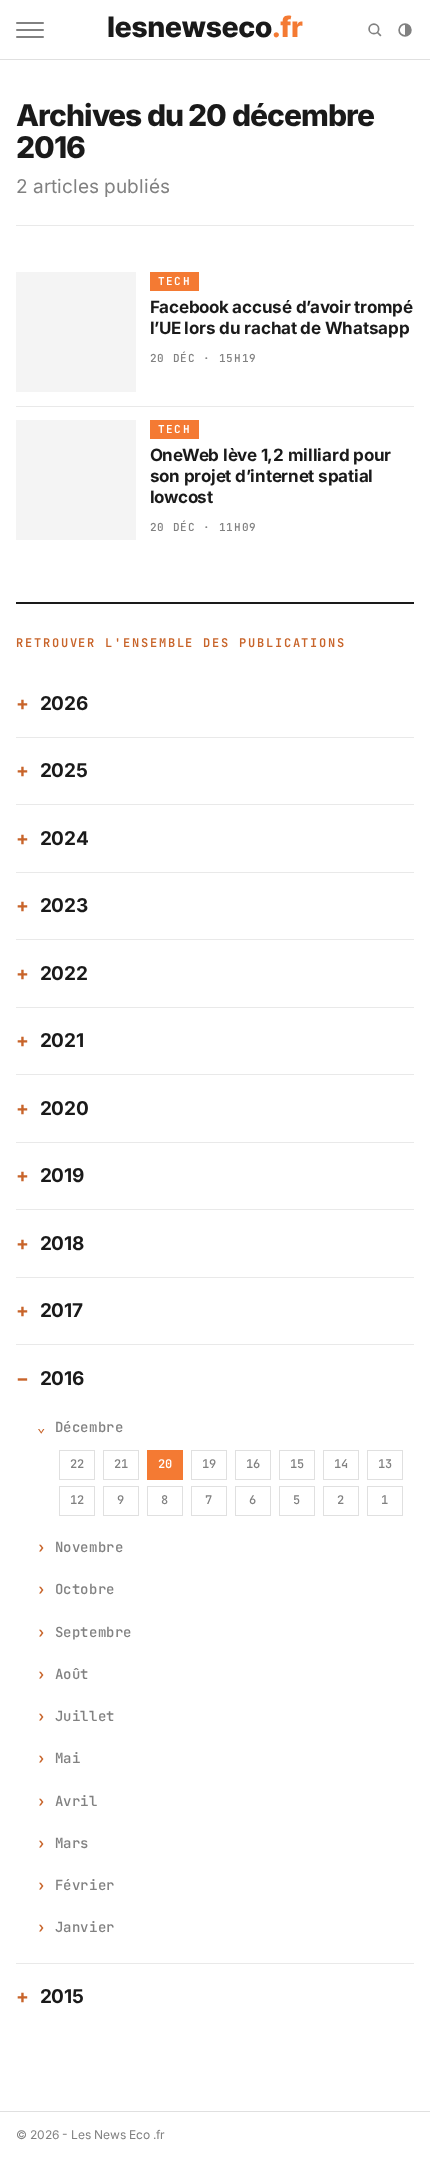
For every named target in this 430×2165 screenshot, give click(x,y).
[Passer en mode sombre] (405, 30)
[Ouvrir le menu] (30, 30)
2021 (62, 1040)
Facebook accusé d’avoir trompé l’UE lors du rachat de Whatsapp (281, 317)
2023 (64, 905)
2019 (62, 1175)
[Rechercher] (375, 30)
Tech (174, 281)
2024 (64, 838)
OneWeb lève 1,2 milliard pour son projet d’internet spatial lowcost (271, 476)
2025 (64, 770)
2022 (64, 973)
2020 (64, 1108)
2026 (64, 703)
